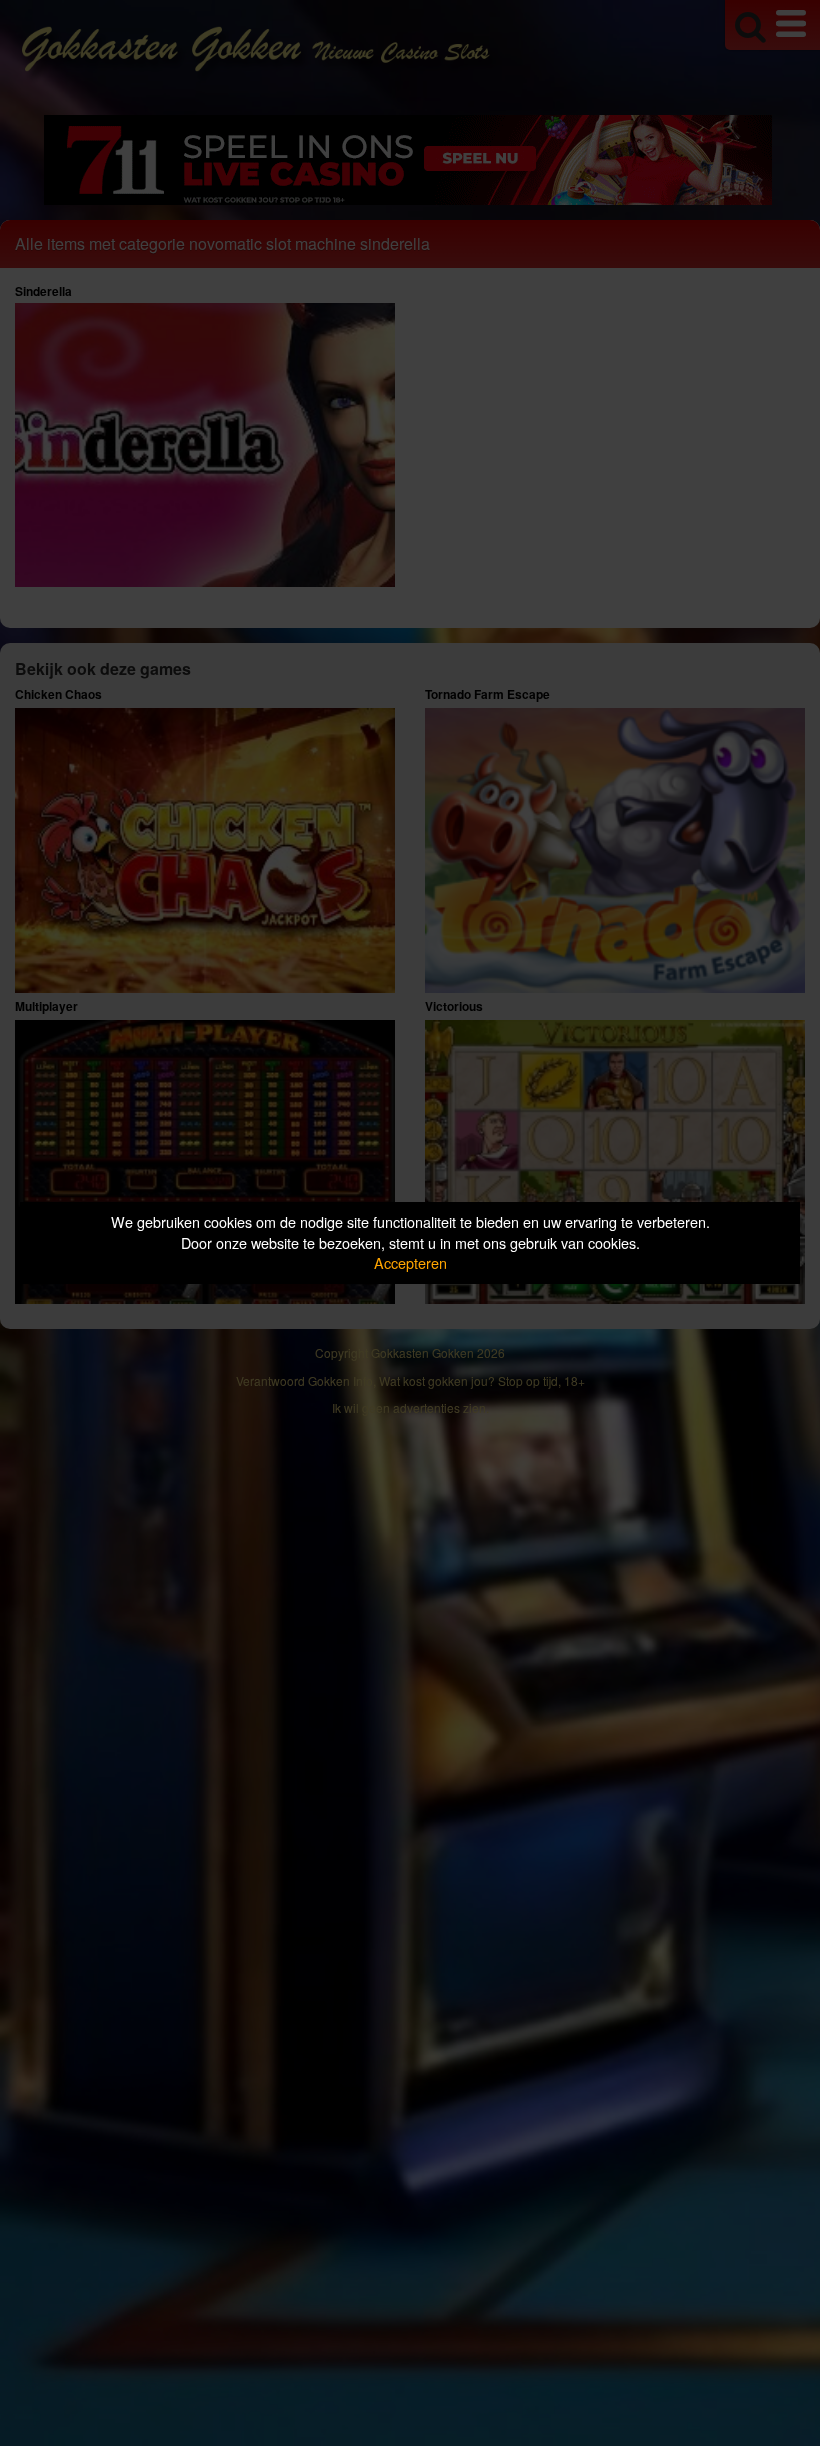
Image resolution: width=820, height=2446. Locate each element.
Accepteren (410, 1262)
